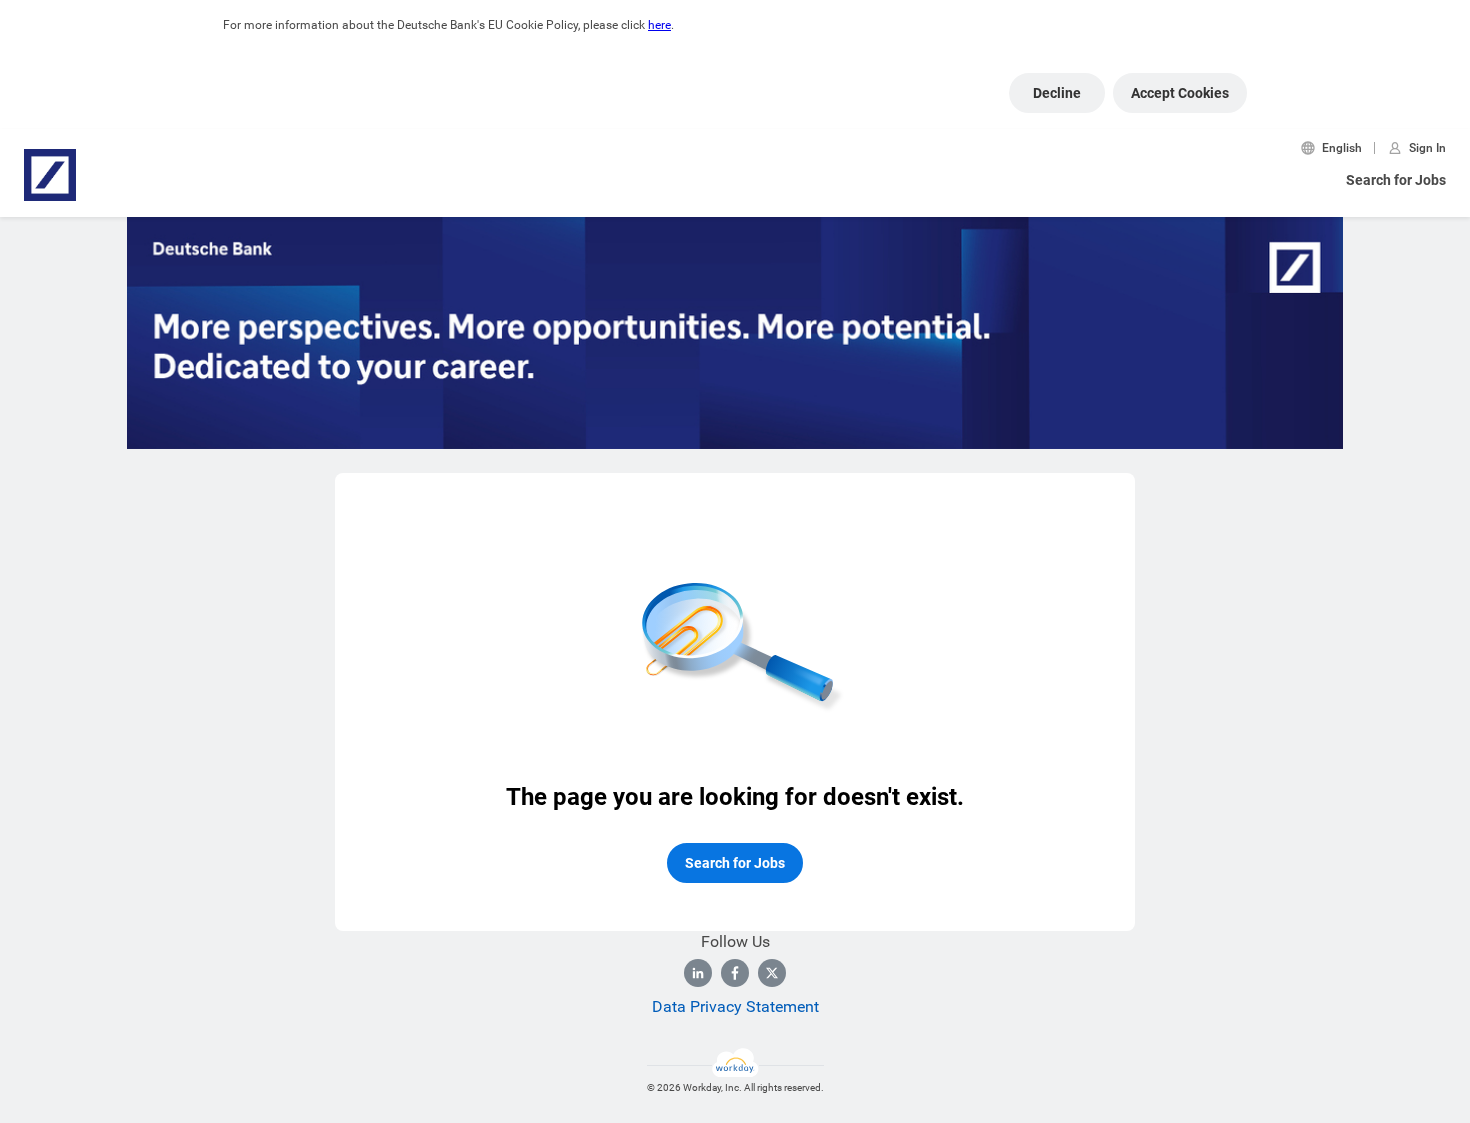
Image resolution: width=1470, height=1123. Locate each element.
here (659, 25)
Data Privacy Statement (735, 1006)
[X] (772, 973)
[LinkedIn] (698, 973)
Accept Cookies (1180, 93)
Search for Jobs (1396, 180)
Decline (1057, 93)
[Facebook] (735, 973)
